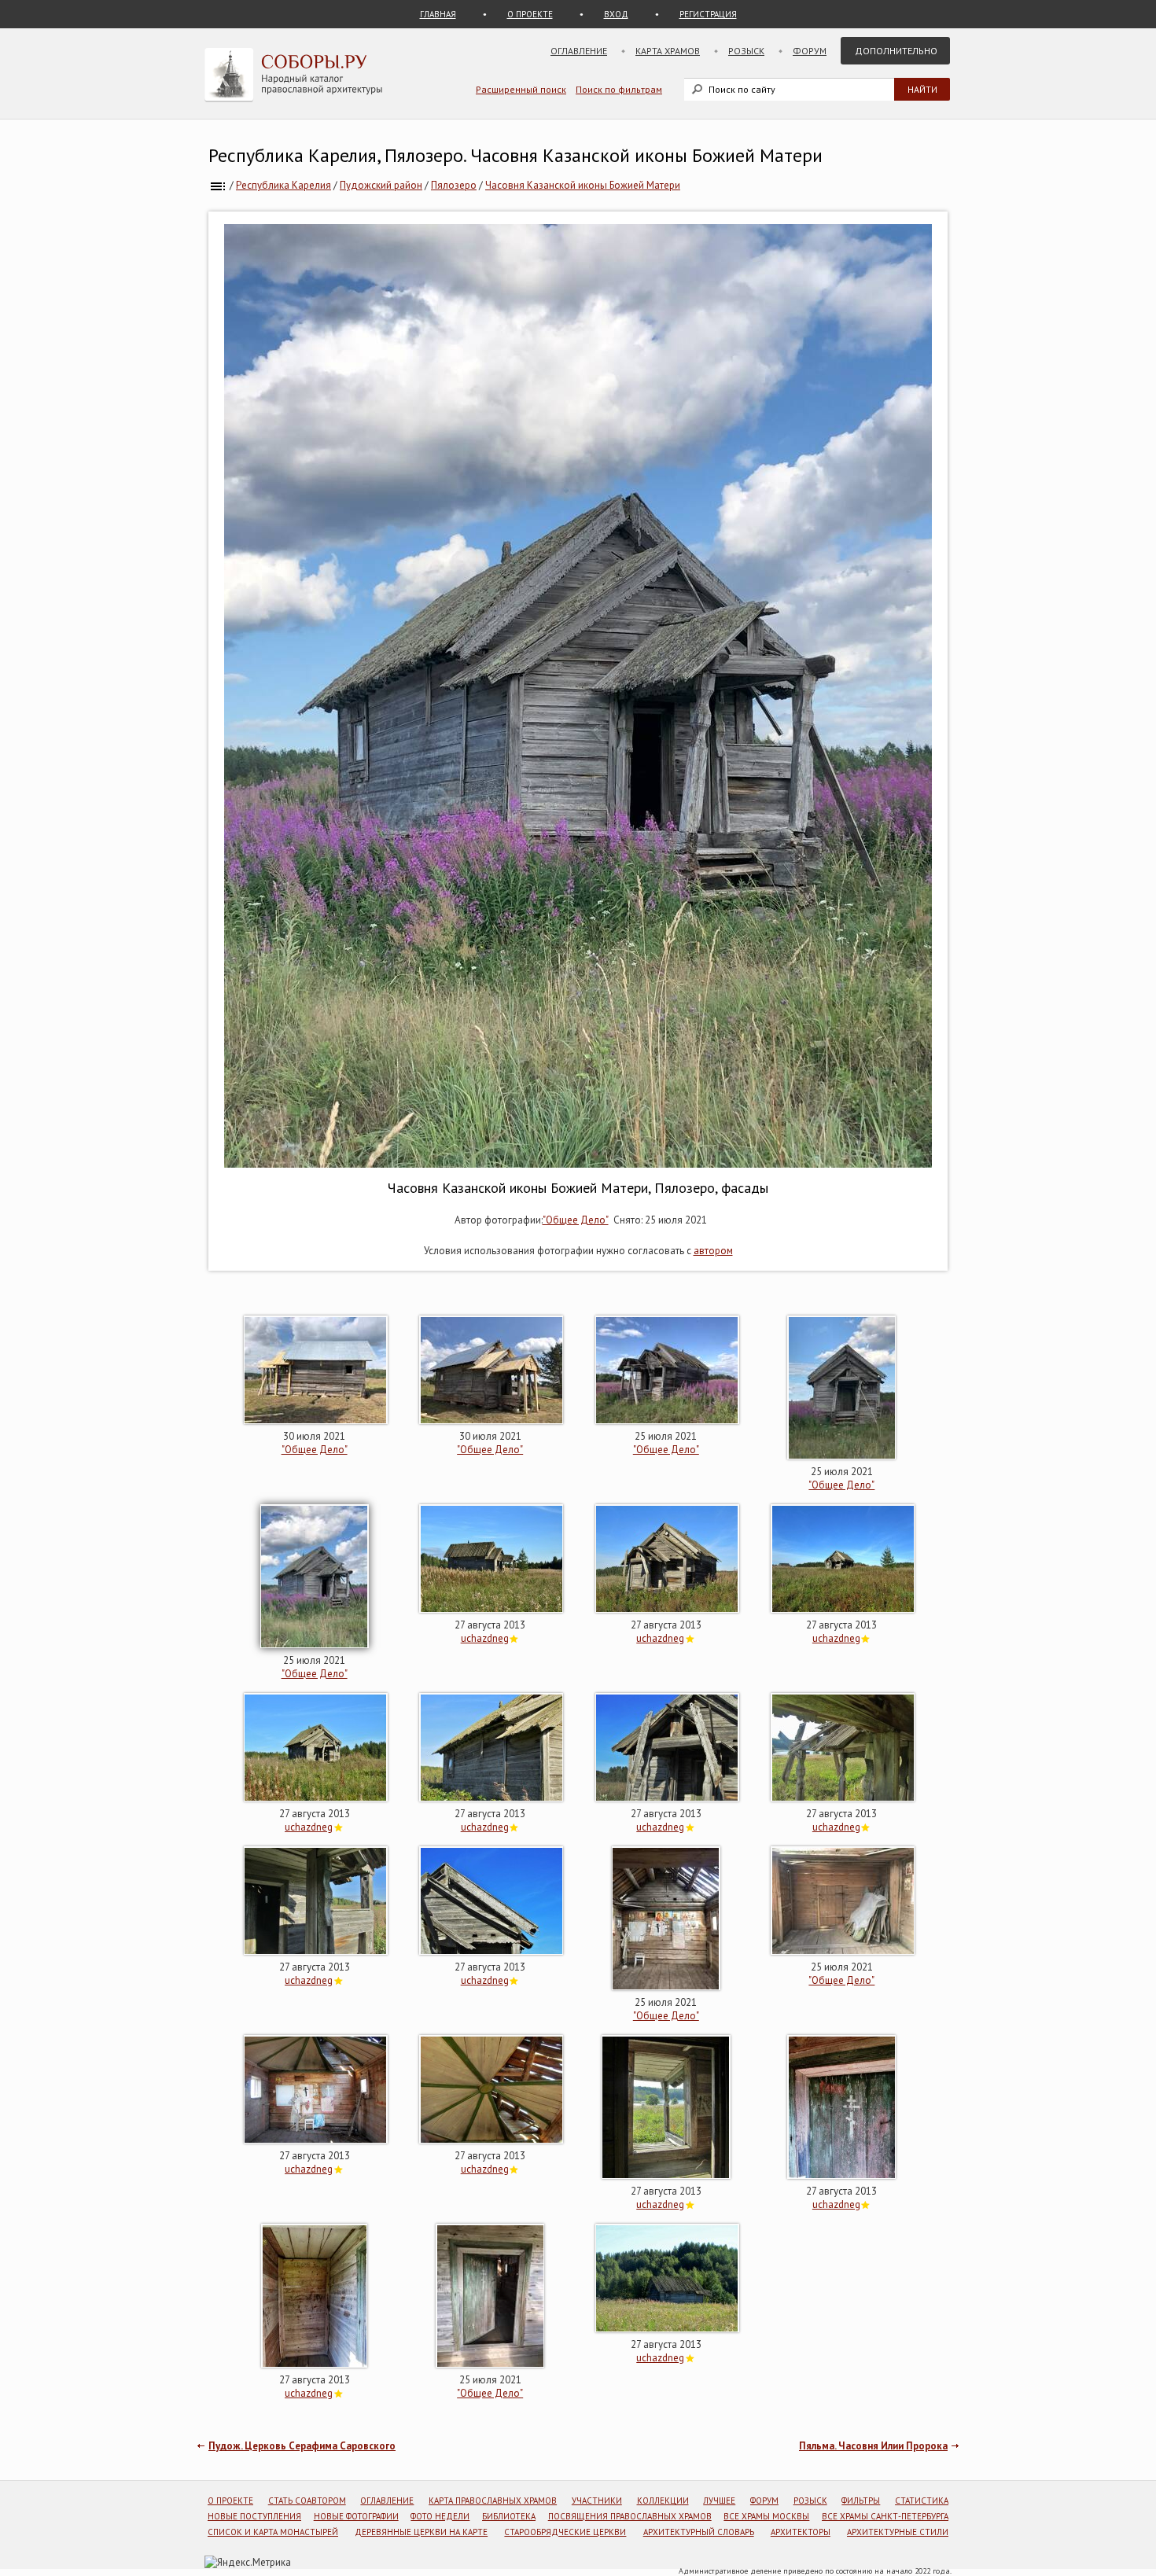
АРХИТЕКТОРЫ (801, 2532)
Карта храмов (668, 51)
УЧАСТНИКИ (597, 2501)
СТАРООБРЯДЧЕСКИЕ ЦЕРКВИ (565, 2532)
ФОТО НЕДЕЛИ (440, 2516)
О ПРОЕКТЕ (530, 14)
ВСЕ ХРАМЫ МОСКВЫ (766, 2516)
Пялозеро (454, 185)
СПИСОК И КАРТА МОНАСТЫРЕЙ (273, 2532)
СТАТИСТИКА (922, 2501)
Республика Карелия (283, 185)
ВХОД (616, 14)
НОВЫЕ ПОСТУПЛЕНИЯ (254, 2516)
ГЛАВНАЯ (438, 14)
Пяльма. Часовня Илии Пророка (873, 2446)
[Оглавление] (218, 185)
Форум (810, 51)
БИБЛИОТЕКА (509, 2516)
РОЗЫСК (810, 2501)
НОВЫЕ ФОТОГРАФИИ (356, 2516)
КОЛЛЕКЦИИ (663, 2501)
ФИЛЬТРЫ (861, 2501)
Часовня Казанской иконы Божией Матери (583, 185)
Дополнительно (896, 51)
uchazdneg (485, 1638)
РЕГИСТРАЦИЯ (708, 14)
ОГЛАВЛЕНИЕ (387, 2501)
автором (713, 1251)
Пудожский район (381, 185)
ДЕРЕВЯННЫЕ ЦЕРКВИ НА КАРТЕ (421, 2532)
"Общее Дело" (576, 1220)
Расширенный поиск (521, 89)
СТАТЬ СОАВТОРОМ (307, 2501)
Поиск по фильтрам (619, 89)
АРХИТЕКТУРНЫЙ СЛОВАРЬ (699, 2532)
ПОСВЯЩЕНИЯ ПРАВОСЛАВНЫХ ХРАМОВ (630, 2516)
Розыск (746, 51)
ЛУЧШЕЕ (719, 2501)
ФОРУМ (764, 2501)
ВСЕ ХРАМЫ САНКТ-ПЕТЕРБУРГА (885, 2516)
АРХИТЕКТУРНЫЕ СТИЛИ (898, 2532)
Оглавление (579, 51)
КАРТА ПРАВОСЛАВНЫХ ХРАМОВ (493, 2501)
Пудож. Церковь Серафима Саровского (302, 2446)
